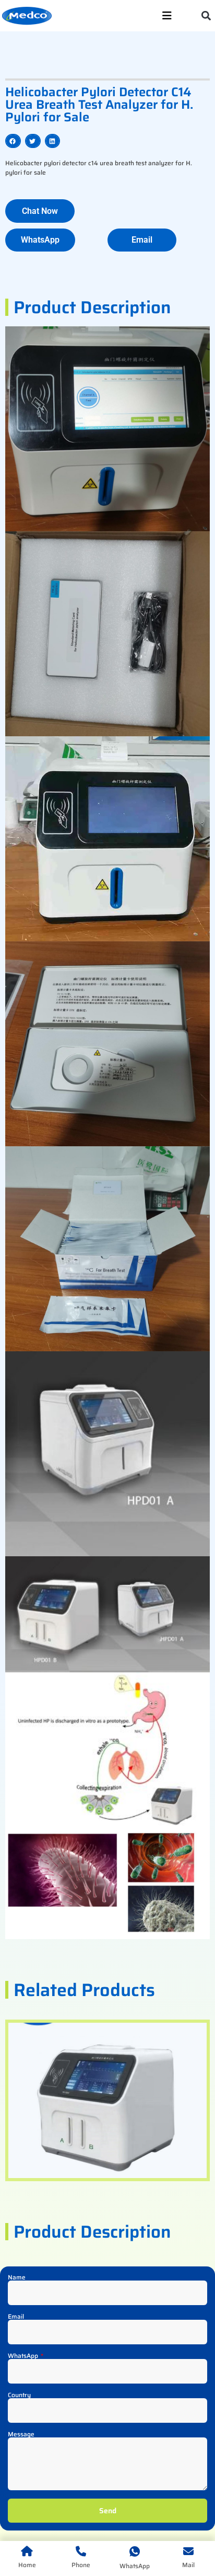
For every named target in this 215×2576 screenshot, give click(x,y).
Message (21, 2434)
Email (16, 2317)
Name (17, 2277)
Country (19, 2395)
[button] (206, 16)
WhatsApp (24, 2356)
